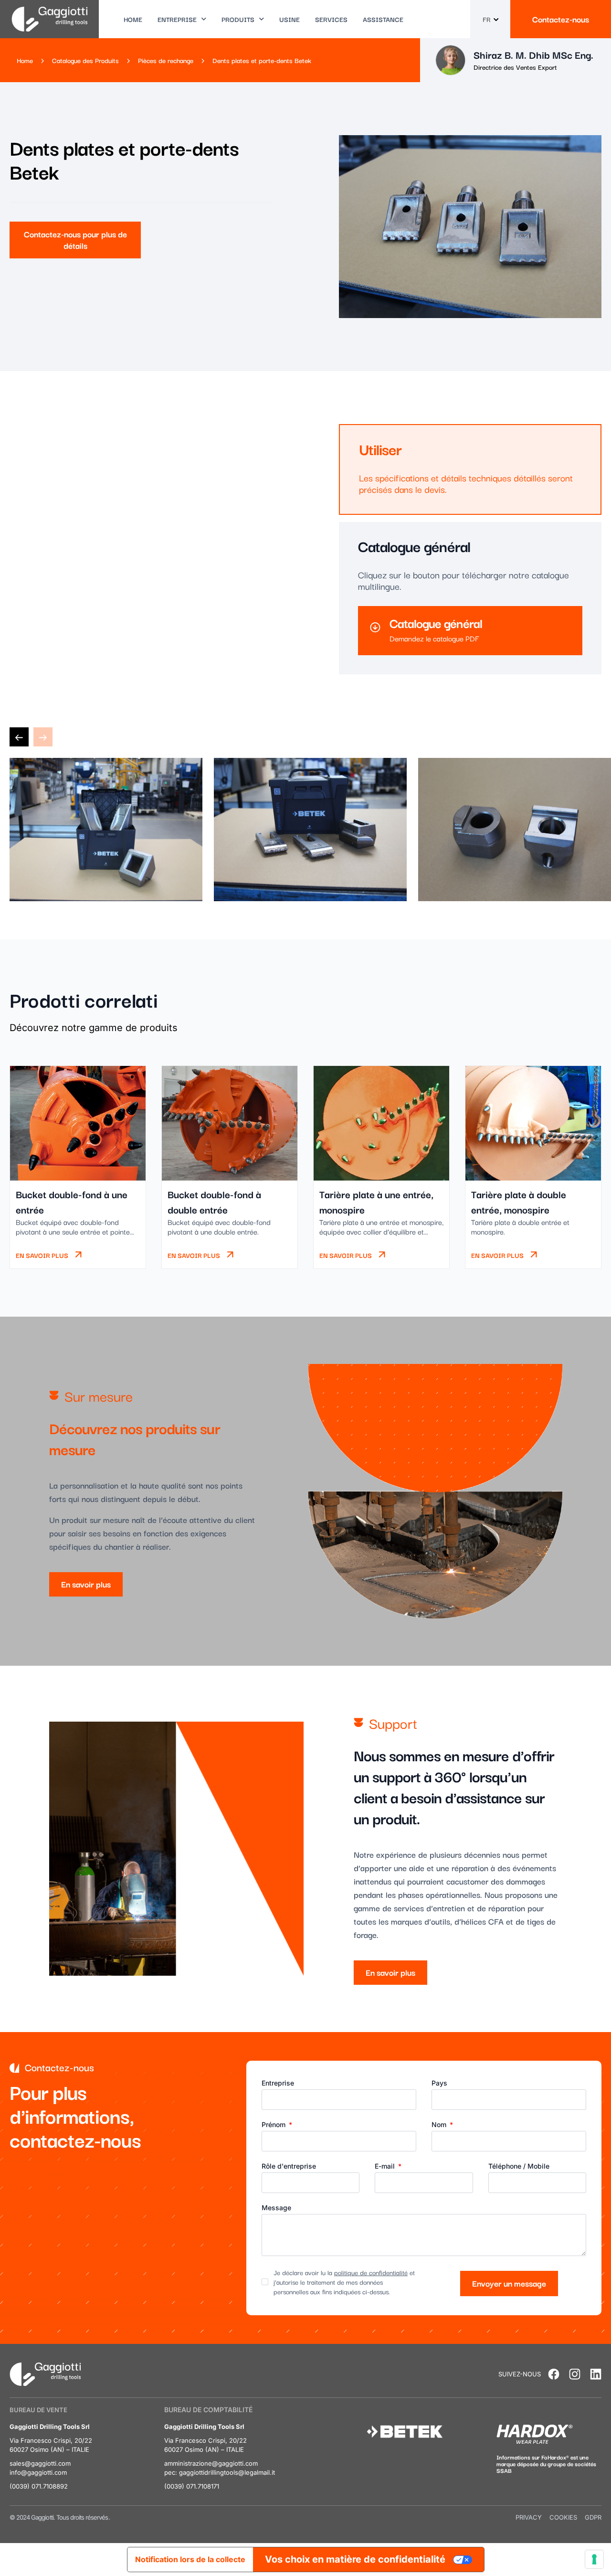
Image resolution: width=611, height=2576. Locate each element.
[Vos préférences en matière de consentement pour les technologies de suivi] (594, 2559)
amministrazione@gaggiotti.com (211, 2463)
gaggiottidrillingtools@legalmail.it (227, 2472)
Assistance (383, 19)
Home (133, 19)
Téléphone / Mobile (519, 2166)
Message (276, 2208)
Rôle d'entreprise (289, 2166)
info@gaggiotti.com (38, 2472)
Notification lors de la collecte (190, 2559)
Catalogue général (436, 623)
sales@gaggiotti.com (40, 2463)
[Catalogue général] (375, 628)
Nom (440, 2125)
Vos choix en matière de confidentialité (355, 2559)
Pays (439, 2083)
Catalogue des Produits (85, 60)
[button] (19, 737)
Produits (238, 19)
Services (331, 19)
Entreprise (177, 19)
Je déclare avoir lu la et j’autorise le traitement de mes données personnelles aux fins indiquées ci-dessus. (344, 2282)
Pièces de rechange (166, 60)
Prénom (274, 2125)
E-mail (386, 2166)
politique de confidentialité (371, 2272)
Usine (290, 19)
